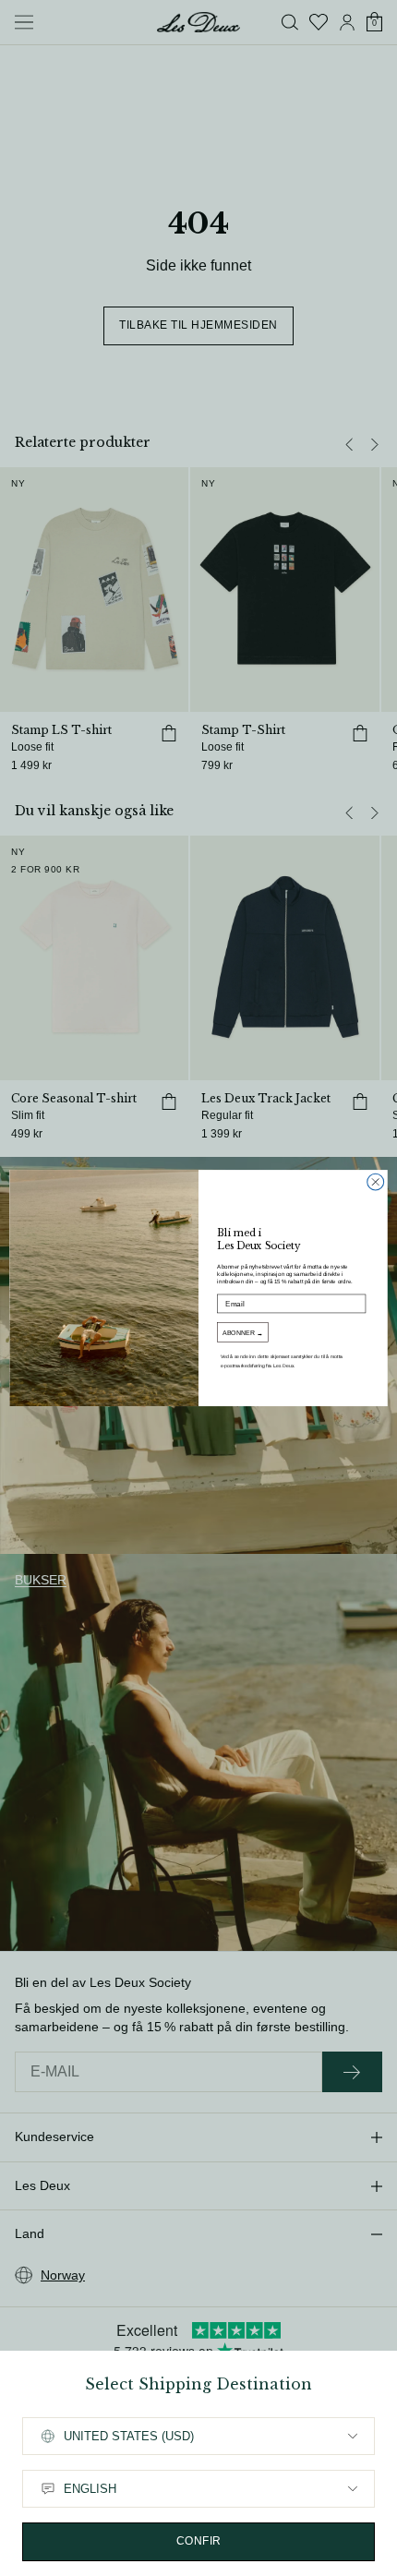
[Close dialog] (376, 1182)
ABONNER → (243, 1332)
